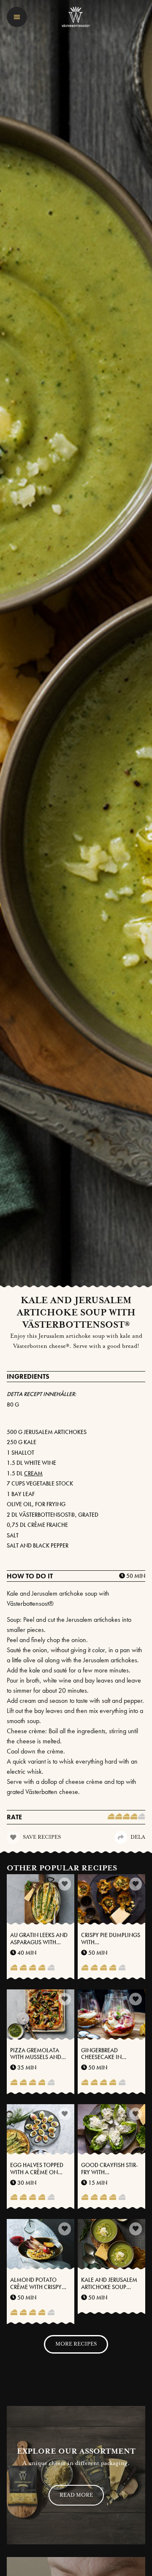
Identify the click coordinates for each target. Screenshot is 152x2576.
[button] (17, 17)
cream (33, 1473)
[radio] (111, 1817)
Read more (76, 2495)
